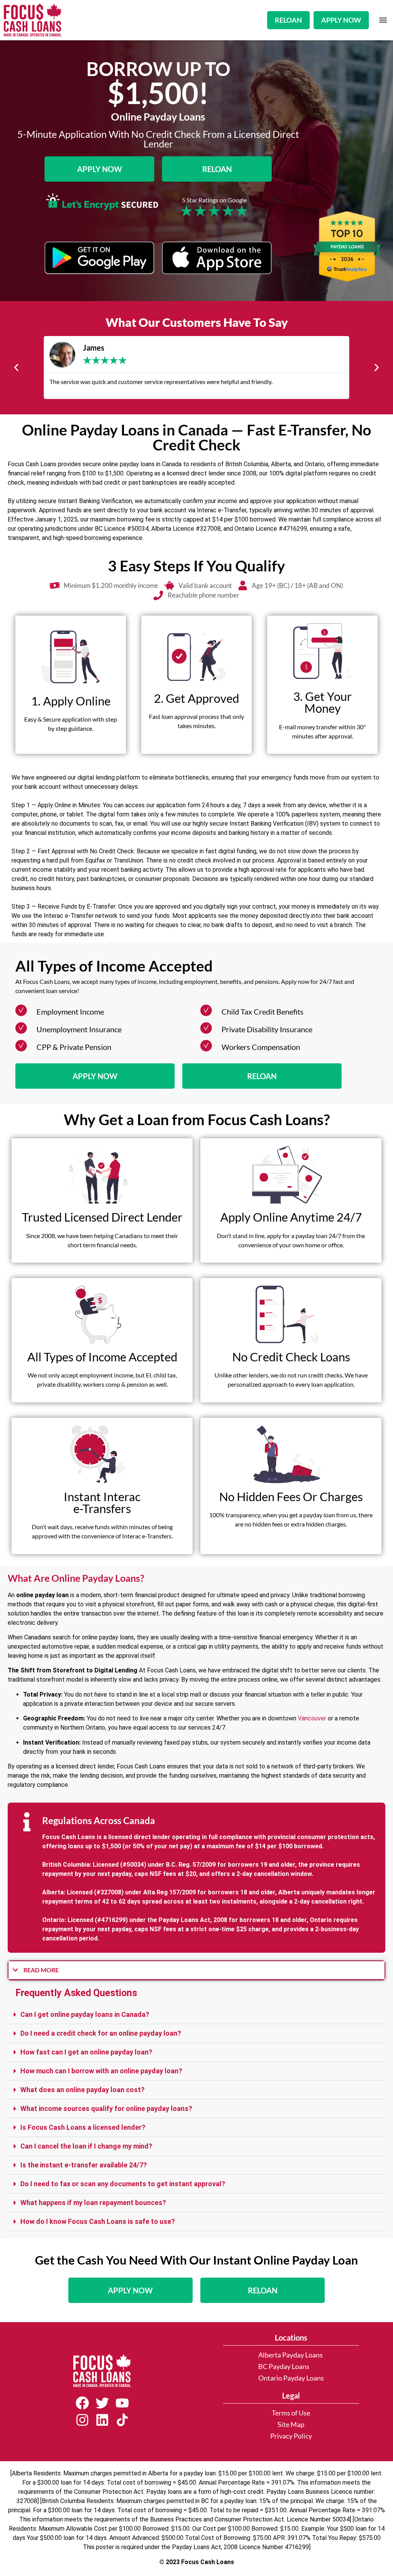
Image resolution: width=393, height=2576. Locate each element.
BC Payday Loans (284, 2367)
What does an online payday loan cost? (83, 2090)
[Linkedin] (102, 2420)
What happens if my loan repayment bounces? (93, 2203)
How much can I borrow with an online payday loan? (101, 2071)
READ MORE (41, 1970)
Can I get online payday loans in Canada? (85, 2014)
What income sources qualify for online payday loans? (106, 2108)
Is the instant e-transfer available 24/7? (84, 2165)
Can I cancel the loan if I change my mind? (86, 2146)
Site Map (291, 2425)
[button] (383, 20)
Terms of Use (291, 2413)
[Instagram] (82, 2420)
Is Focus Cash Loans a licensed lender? (83, 2127)
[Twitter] (102, 2403)
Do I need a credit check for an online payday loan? (101, 2033)
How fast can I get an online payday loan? (86, 2052)
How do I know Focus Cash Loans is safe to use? (98, 2221)
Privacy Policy (291, 2436)
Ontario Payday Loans (291, 2378)
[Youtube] (122, 2403)
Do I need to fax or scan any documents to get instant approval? (123, 2184)
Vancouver (312, 1718)
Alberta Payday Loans (291, 2355)
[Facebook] (82, 2403)
